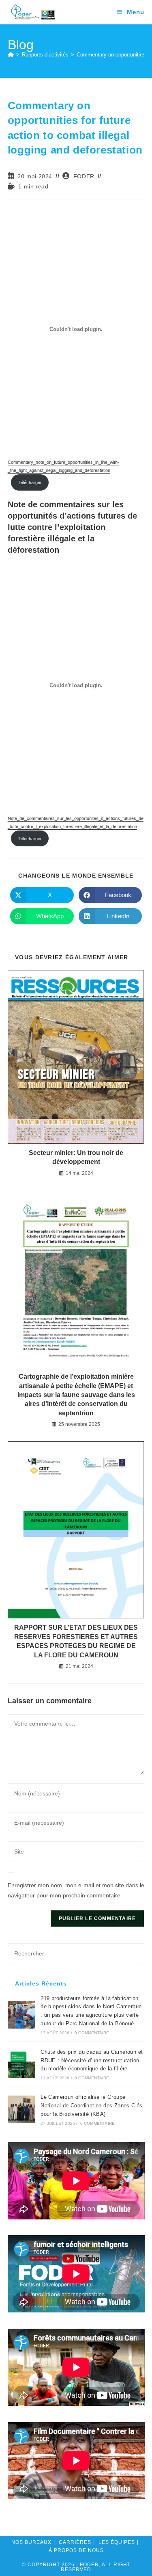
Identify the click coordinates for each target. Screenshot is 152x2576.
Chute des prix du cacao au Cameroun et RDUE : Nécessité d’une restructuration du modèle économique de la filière (92, 2060)
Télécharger (30, 482)
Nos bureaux (31, 2542)
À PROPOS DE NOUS (76, 2550)
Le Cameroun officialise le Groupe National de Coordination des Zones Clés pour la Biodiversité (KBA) (92, 2106)
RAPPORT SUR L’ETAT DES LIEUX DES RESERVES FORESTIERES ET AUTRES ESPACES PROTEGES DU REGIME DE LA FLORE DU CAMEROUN (76, 1641)
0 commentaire (92, 2033)
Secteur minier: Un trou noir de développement (76, 1157)
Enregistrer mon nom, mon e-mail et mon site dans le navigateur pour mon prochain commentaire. (76, 1890)
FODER (84, 176)
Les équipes (117, 2542)
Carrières (75, 2542)
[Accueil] (11, 55)
